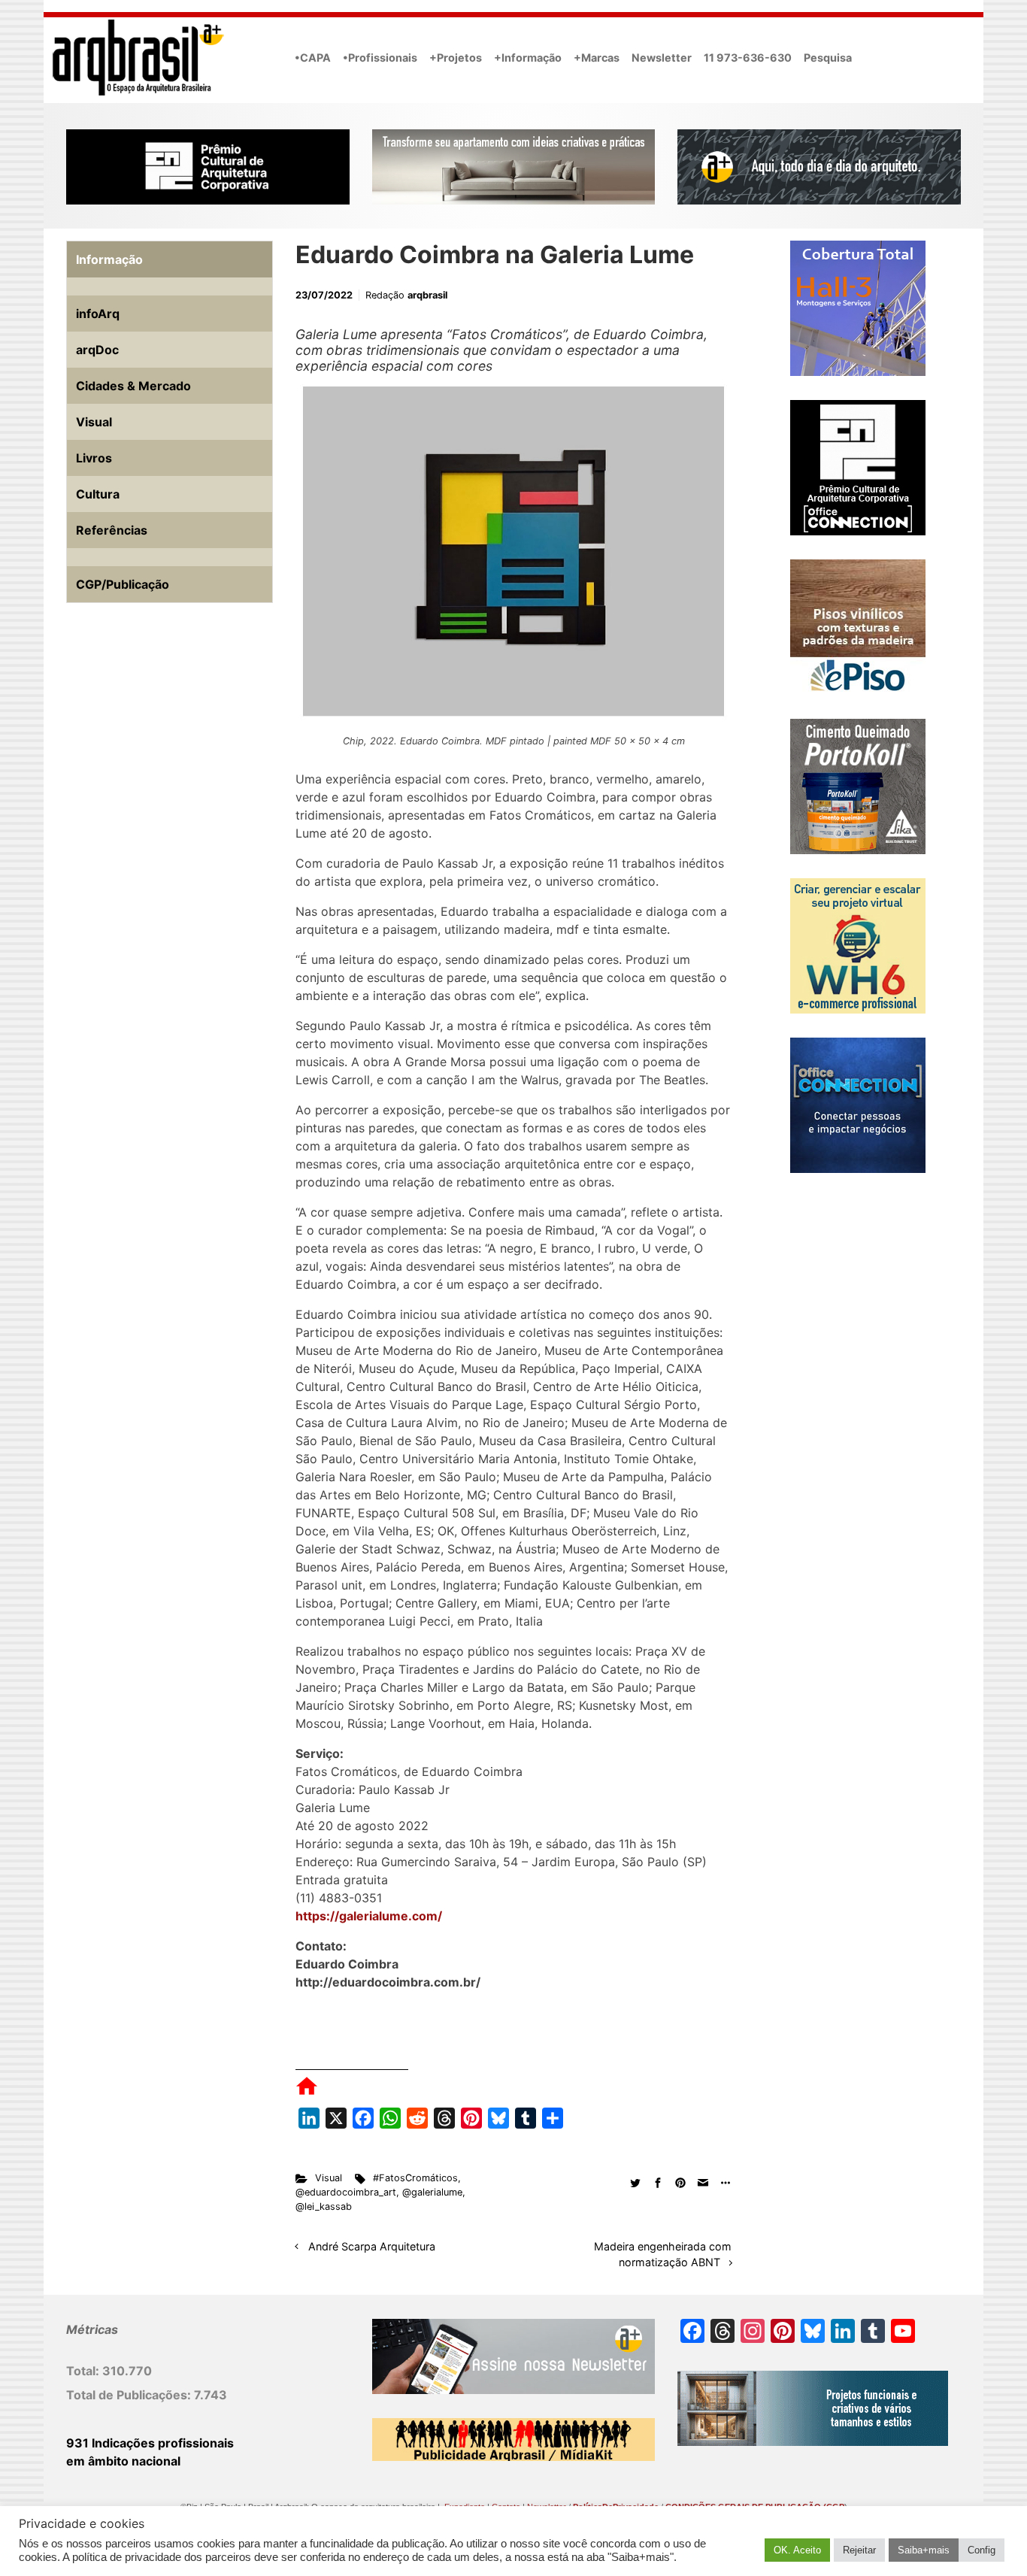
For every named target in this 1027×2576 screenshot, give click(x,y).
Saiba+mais (924, 2550)
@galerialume (432, 2192)
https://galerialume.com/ (369, 1916)
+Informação (528, 58)
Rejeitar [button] (859, 2550)
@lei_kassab (324, 2206)
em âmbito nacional (123, 2461)
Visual (329, 2178)
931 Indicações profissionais (150, 2443)
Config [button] (982, 2550)
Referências (112, 530)
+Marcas (597, 58)
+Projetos (456, 58)
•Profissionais (380, 58)
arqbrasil (427, 295)
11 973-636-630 (748, 58)
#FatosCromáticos (415, 2178)
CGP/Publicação (123, 584)
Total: (84, 2371)
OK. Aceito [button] (797, 2550)
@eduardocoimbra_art (346, 2192)
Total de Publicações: (130, 2395)
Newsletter (662, 58)
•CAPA (313, 58)
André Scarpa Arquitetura (372, 2246)
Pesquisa (828, 58)
